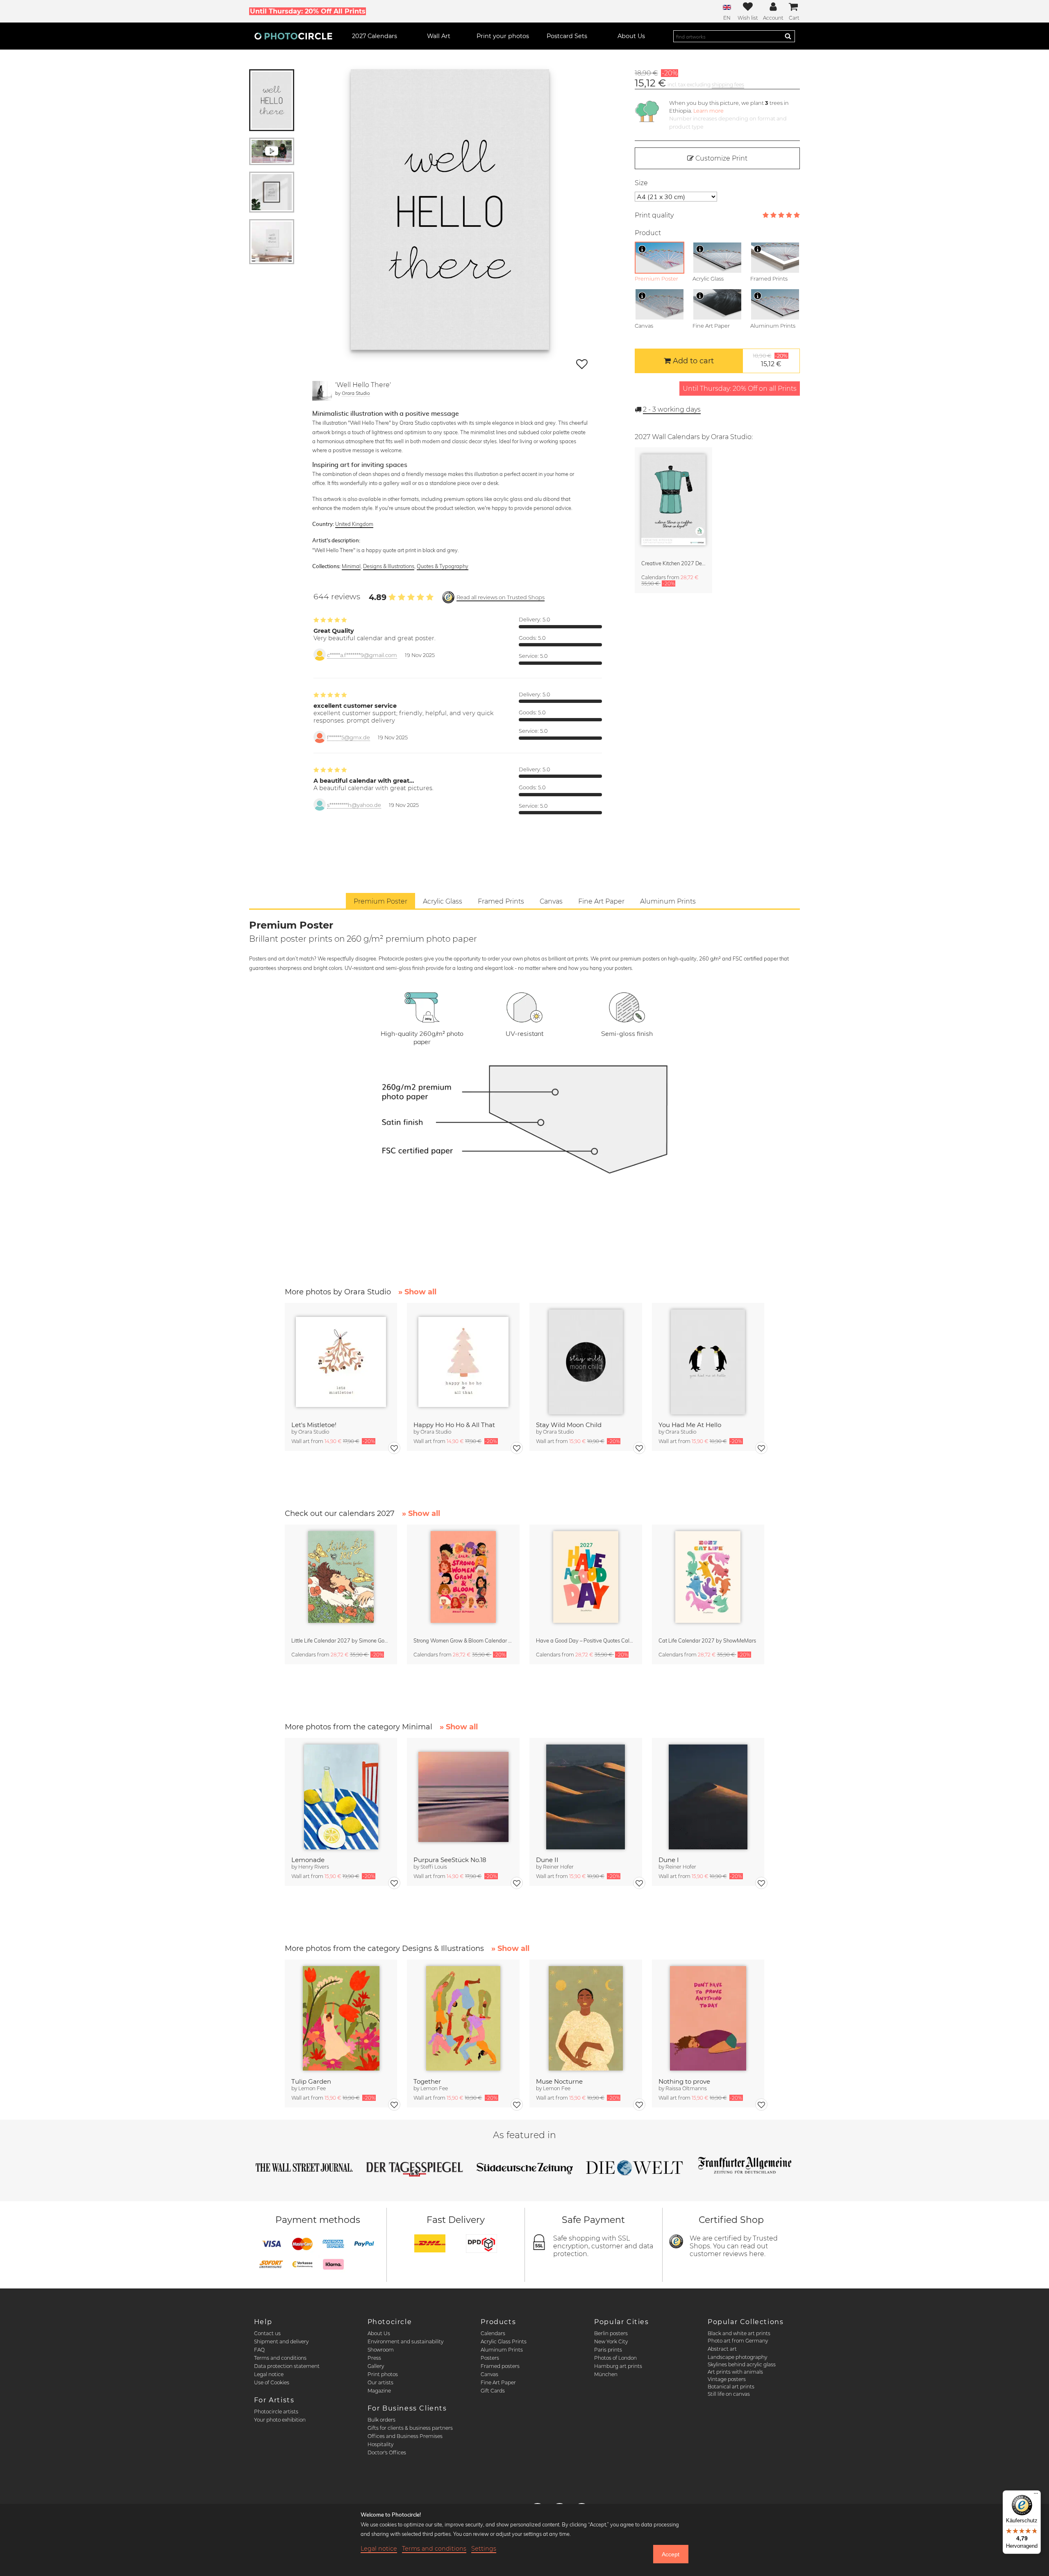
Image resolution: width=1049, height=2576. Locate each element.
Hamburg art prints (618, 2366)
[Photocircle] (293, 36)
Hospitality (380, 2444)
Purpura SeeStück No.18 (450, 1860)
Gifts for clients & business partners (410, 2428)
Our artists (380, 2382)
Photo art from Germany (738, 2341)
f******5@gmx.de (349, 737)
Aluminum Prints (502, 2350)
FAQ (259, 2350)
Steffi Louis (434, 1867)
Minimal (351, 566)
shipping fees (728, 85)
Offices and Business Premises (405, 2436)
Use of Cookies (272, 2382)
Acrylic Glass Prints (504, 2342)
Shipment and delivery (281, 2342)
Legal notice (269, 2374)
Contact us (267, 2333)
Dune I (669, 1860)
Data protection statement (287, 2366)
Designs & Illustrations (389, 566)
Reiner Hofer (558, 1867)
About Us (379, 2333)
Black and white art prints (739, 2333)
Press (374, 2358)
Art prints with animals (735, 2372)
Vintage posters (727, 2379)
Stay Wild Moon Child (569, 1425)
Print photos (383, 2374)
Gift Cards (493, 2391)
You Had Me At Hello (690, 1425)
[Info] (642, 249)
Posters (490, 2358)
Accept (671, 2554)
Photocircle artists (276, 2412)
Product (648, 233)
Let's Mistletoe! (314, 1425)
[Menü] (1036, 2495)
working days (672, 409)
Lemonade (308, 1860)
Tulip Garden (311, 2081)
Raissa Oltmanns (686, 2088)
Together (427, 2081)
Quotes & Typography (443, 566)
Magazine (379, 2391)
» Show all (417, 1292)
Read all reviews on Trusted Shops (501, 597)
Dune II (547, 1860)
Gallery (376, 2366)
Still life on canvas (729, 2394)
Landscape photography (737, 2357)
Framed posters (500, 2366)
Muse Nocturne (559, 2081)
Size (641, 183)
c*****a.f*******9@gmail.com (362, 655)
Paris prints (608, 2350)
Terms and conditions (280, 2358)
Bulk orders (381, 2420)
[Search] (788, 36)
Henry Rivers (314, 1867)
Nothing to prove (684, 2081)
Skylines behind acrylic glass (742, 2364)
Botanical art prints (731, 2387)
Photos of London (615, 2358)
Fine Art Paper (498, 2382)
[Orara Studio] (322, 391)
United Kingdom (354, 524)
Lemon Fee (312, 2088)
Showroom (381, 2350)
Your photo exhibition (280, 2420)
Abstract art (722, 2349)
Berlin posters (611, 2333)
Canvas (489, 2374)
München (606, 2374)
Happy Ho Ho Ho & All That (454, 1425)
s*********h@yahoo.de (354, 805)
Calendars (493, 2333)
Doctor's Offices (387, 2453)
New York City (611, 2342)
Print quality (654, 215)
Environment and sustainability (405, 2342)
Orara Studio (356, 393)
